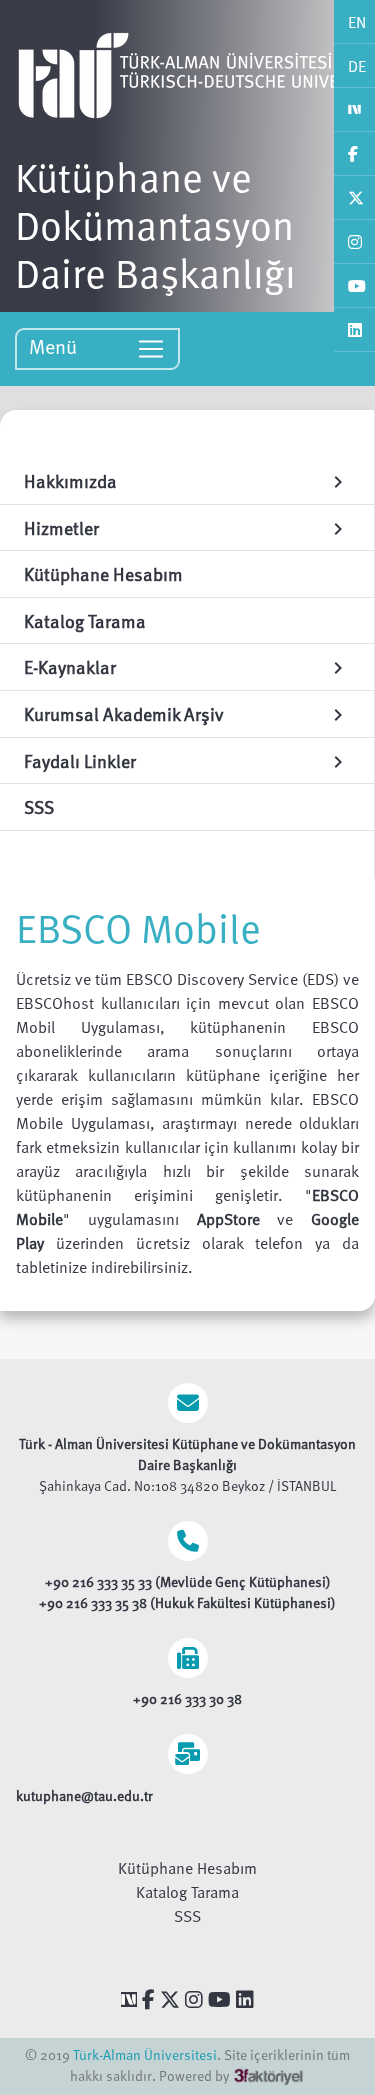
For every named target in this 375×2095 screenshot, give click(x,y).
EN (357, 22)
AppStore (237, 1219)
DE (357, 66)
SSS (187, 1916)
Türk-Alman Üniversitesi (145, 2054)
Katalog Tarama (187, 1892)
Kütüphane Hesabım (187, 1868)
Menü (55, 346)
